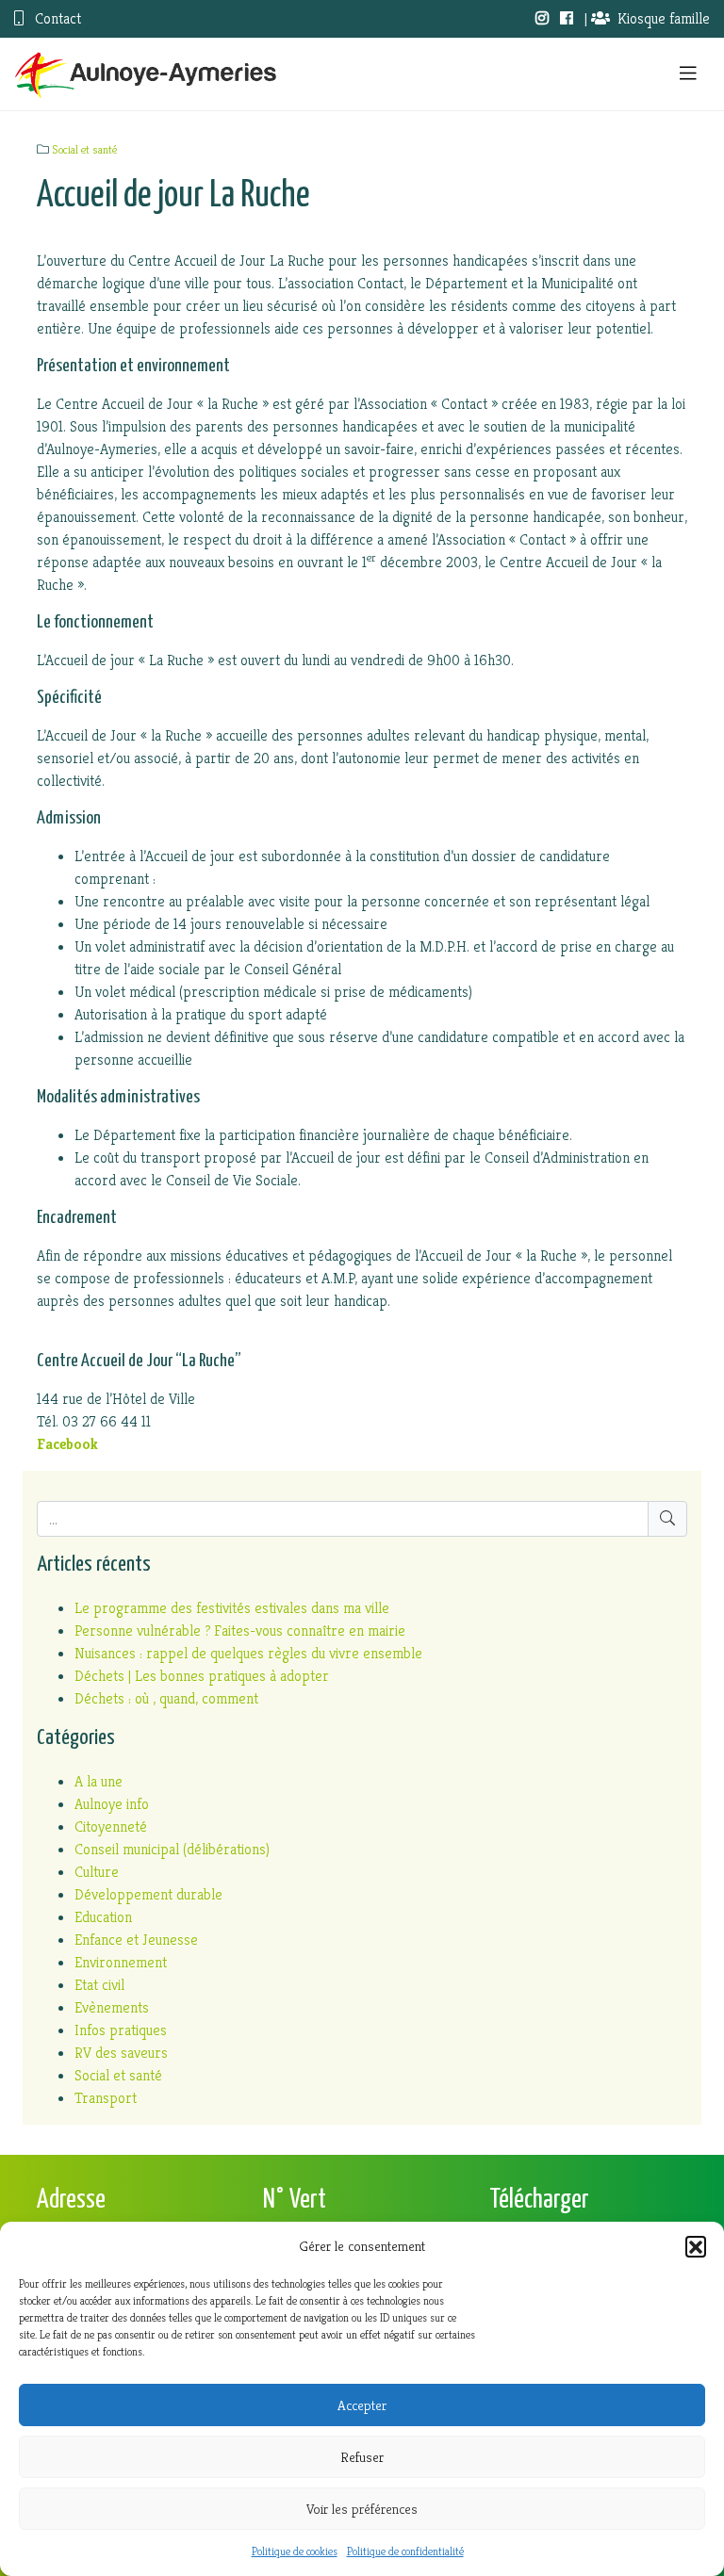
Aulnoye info (112, 1804)
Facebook (67, 1444)
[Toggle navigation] (688, 74)
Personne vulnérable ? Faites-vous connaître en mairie (240, 1630)
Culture (97, 1872)
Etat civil (99, 1985)
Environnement (121, 1962)
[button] (696, 2246)
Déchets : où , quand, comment (166, 1698)
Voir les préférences (362, 2509)
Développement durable (148, 1894)
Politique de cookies (295, 2551)
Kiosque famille (664, 18)
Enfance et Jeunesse (136, 1940)
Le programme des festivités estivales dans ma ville (232, 1608)
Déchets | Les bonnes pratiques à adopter (202, 1676)
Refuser (362, 2457)
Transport (106, 2098)
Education (103, 1917)
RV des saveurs (121, 2053)
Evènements (112, 2007)
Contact (56, 18)
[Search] (667, 1519)
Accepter (362, 2405)
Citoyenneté (111, 1826)
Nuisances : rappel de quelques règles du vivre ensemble (248, 1653)
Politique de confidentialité (405, 2551)
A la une (99, 1781)
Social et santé (84, 150)
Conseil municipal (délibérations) (172, 1849)
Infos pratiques (121, 2030)
